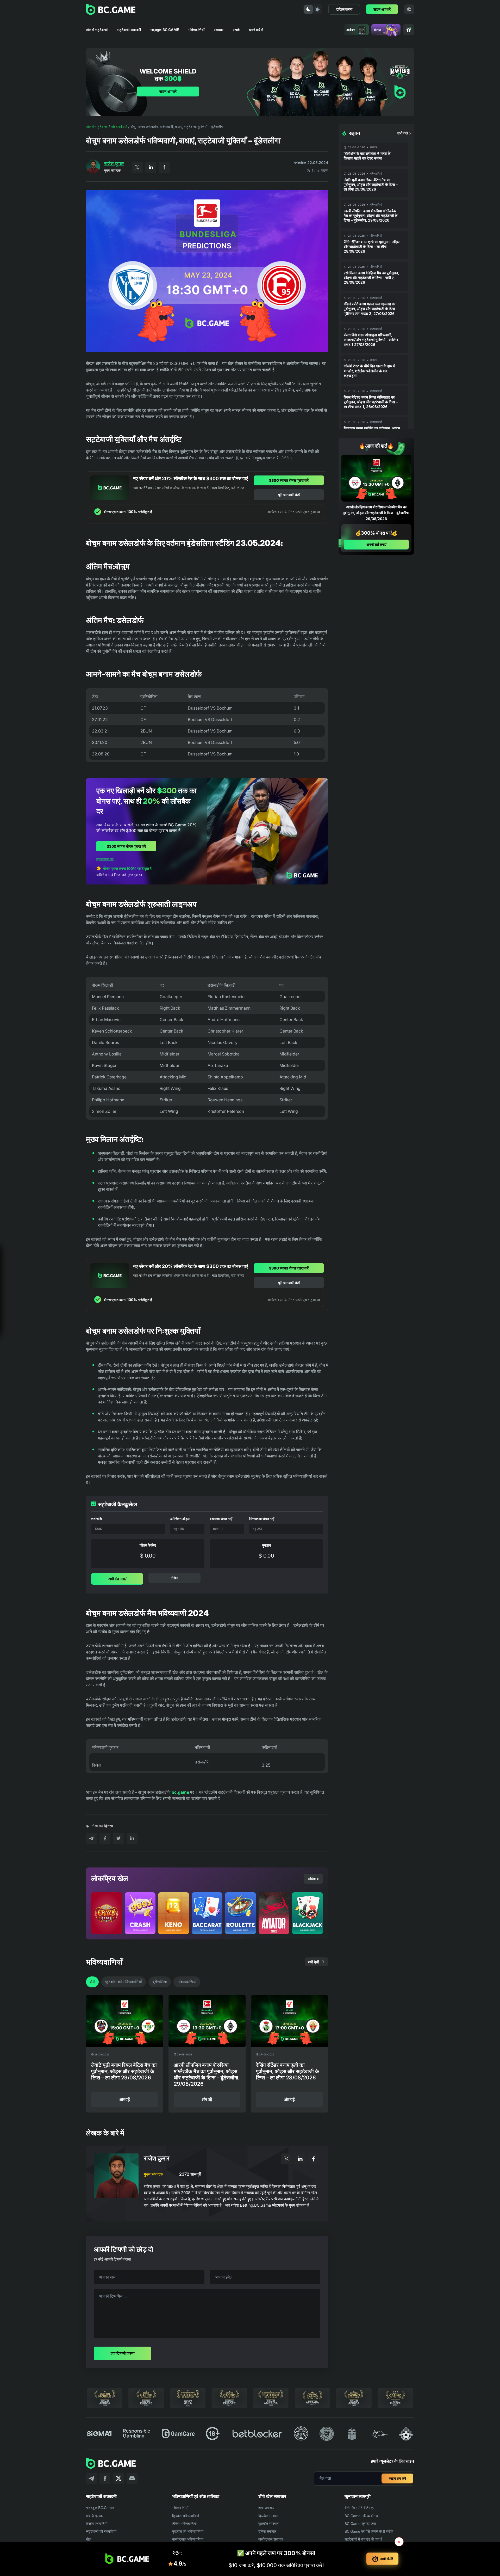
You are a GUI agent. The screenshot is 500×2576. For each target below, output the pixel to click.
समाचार (219, 30)
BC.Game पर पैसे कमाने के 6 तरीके (369, 2531)
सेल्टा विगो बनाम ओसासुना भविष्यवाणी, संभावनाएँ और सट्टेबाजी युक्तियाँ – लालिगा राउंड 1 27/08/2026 (371, 340)
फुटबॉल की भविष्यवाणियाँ (124, 1982)
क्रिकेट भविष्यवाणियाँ (186, 2516)
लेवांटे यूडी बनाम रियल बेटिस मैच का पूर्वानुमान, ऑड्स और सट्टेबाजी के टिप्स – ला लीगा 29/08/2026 (371, 184)
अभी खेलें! (387, 2559)
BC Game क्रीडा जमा (360, 2523)
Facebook (164, 167)
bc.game (180, 1792)
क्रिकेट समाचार (268, 2516)
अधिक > (313, 1879)
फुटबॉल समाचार (268, 2523)
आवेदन (351, 30)
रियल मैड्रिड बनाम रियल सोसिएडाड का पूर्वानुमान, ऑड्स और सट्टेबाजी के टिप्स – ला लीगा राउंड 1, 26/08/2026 (371, 402)
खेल (89, 2539)
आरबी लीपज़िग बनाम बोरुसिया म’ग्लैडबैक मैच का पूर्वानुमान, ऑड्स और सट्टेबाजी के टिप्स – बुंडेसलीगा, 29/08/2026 (371, 215)
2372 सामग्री (190, 2174)
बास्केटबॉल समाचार (271, 2539)
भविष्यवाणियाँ (196, 30)
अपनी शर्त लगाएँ (376, 544)
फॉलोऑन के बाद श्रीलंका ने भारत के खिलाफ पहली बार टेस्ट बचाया (367, 156)
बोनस (377, 30)
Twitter (137, 167)
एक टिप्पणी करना (123, 2353)
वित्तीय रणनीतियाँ (97, 2523)
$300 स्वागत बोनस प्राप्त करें (289, 480)
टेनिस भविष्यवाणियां (184, 2523)
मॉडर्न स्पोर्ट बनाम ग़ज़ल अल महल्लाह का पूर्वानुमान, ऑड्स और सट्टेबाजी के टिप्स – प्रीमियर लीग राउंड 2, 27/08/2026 (371, 309)
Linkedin (151, 167)
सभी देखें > (404, 133)
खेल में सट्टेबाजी (97, 30)
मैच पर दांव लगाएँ (53, 1324)
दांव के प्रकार (95, 2516)
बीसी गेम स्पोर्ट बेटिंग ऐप (360, 2508)
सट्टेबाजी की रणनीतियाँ (101, 2531)
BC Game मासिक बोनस (361, 2516)
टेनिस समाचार (267, 2531)
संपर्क (236, 30)
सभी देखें (313, 1962)
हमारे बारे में (256, 30)
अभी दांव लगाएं (117, 1579)
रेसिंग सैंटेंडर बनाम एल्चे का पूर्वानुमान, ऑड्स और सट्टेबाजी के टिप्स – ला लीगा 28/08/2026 (372, 246)
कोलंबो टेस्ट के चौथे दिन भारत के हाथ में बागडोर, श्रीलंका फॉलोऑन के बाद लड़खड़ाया (369, 371)
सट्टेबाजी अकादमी (129, 30)
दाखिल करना (344, 9)
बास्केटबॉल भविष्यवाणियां (188, 2539)
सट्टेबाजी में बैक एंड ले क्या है (363, 2539)
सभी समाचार (266, 2508)
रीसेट (174, 1578)
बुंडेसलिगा (160, 1982)
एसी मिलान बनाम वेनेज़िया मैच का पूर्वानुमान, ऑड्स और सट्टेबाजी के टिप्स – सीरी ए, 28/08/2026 (371, 277)
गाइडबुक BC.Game (165, 30)
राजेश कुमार (114, 164)
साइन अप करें (382, 9)
